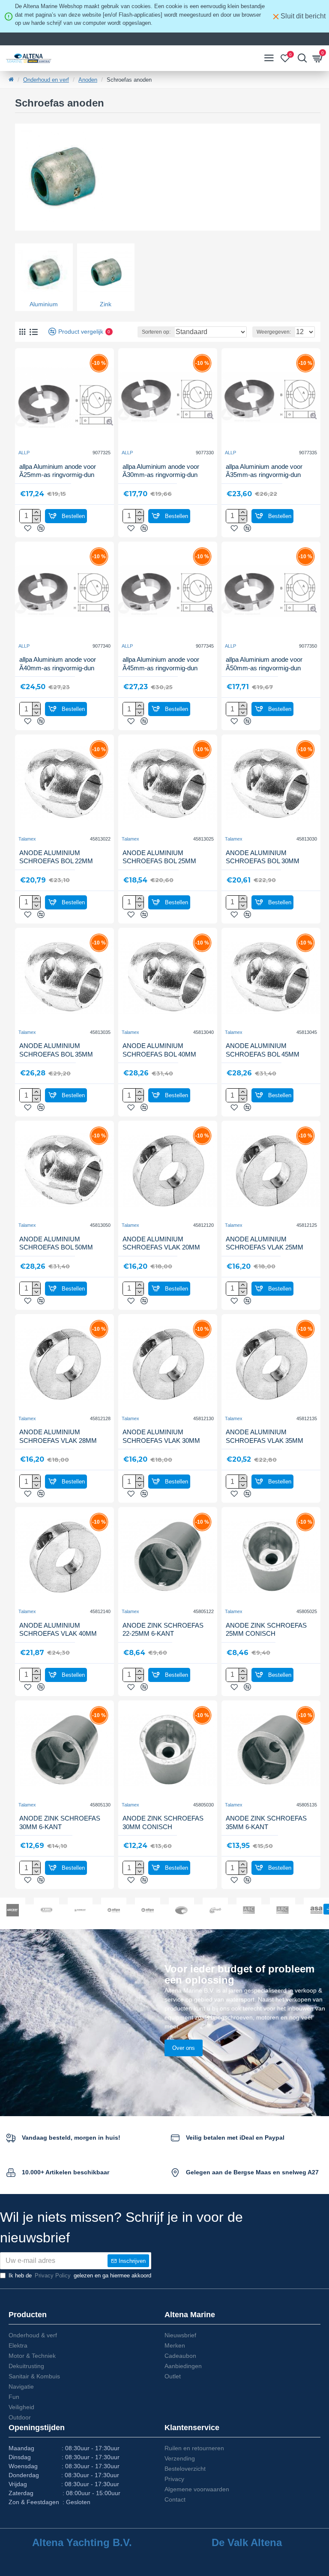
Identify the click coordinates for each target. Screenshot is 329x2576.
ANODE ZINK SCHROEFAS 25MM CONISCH (266, 1630)
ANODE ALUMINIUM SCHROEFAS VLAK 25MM (265, 1243)
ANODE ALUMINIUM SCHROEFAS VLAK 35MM (265, 1436)
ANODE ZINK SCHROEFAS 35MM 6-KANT (266, 1822)
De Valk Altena (247, 2543)
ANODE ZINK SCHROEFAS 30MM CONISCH (163, 1822)
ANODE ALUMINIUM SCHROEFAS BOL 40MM (159, 1050)
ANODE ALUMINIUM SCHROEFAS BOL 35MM (56, 1050)
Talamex (27, 839)
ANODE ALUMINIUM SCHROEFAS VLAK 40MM (58, 1630)
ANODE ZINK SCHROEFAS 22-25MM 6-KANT (163, 1630)
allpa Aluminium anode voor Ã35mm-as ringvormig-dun (264, 471)
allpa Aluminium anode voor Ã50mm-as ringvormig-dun (264, 664)
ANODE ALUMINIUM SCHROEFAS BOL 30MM (263, 857)
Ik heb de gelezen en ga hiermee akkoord (80, 2275)
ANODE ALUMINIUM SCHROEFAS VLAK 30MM (161, 1436)
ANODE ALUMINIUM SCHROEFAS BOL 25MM (159, 857)
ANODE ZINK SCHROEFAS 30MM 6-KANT (60, 1822)
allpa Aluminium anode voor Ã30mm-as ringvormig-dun (161, 471)
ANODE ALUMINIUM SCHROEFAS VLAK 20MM (161, 1243)
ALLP (24, 453)
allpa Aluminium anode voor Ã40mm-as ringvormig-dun (58, 664)
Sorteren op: (156, 332)
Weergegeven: (274, 332)
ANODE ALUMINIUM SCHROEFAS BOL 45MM (263, 1050)
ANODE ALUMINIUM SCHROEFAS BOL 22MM (56, 857)
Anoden (88, 80)
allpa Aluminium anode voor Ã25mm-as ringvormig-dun (58, 471)
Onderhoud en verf (46, 80)
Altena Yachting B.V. (82, 2543)
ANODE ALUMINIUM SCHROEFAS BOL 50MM (56, 1243)
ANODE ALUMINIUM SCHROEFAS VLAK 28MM (58, 1436)
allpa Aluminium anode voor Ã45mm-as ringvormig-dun (161, 664)
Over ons (184, 2048)
